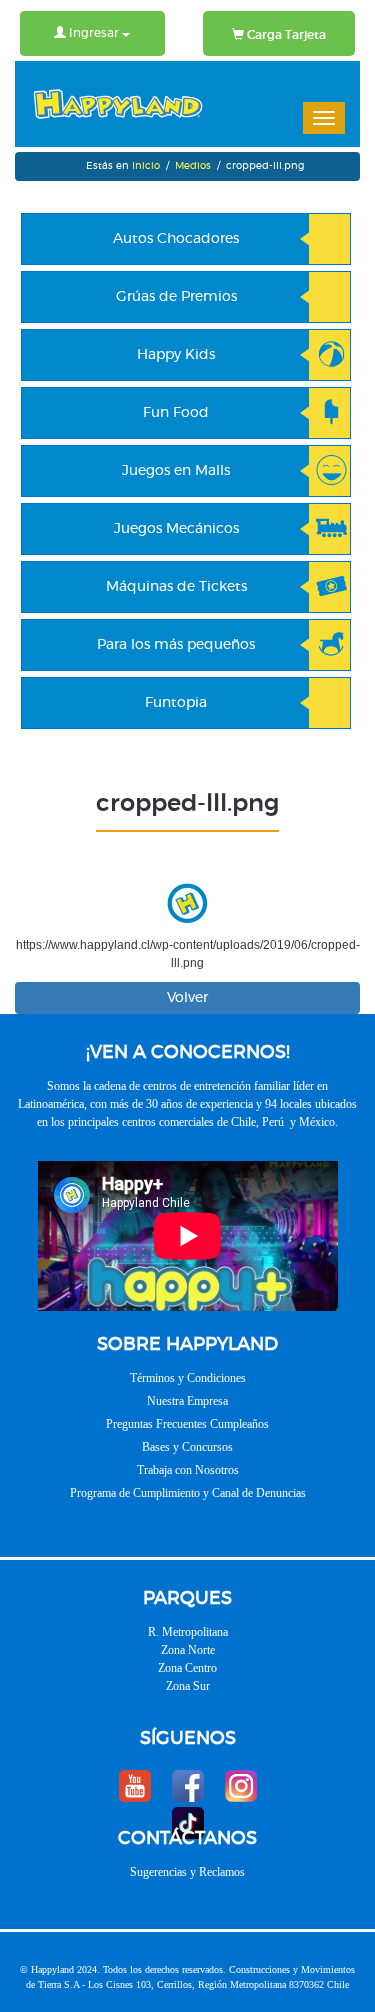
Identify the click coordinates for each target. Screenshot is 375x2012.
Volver (187, 998)
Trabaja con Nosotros (188, 1470)
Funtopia (176, 703)
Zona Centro (187, 1668)
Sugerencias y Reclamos (187, 1872)
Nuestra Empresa (187, 1401)
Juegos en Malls (176, 471)
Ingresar (94, 33)
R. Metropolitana (188, 1632)
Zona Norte (188, 1650)
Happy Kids (176, 355)
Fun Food (176, 413)
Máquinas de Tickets (176, 587)
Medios (193, 166)
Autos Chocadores (176, 239)
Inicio (146, 166)
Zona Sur (188, 1686)
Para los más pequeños (176, 645)
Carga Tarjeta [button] (285, 35)
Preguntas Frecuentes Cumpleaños (187, 1424)
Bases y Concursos (187, 1447)
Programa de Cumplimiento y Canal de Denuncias (188, 1493)
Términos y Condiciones (188, 1378)
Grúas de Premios (176, 297)
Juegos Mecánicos (176, 529)
